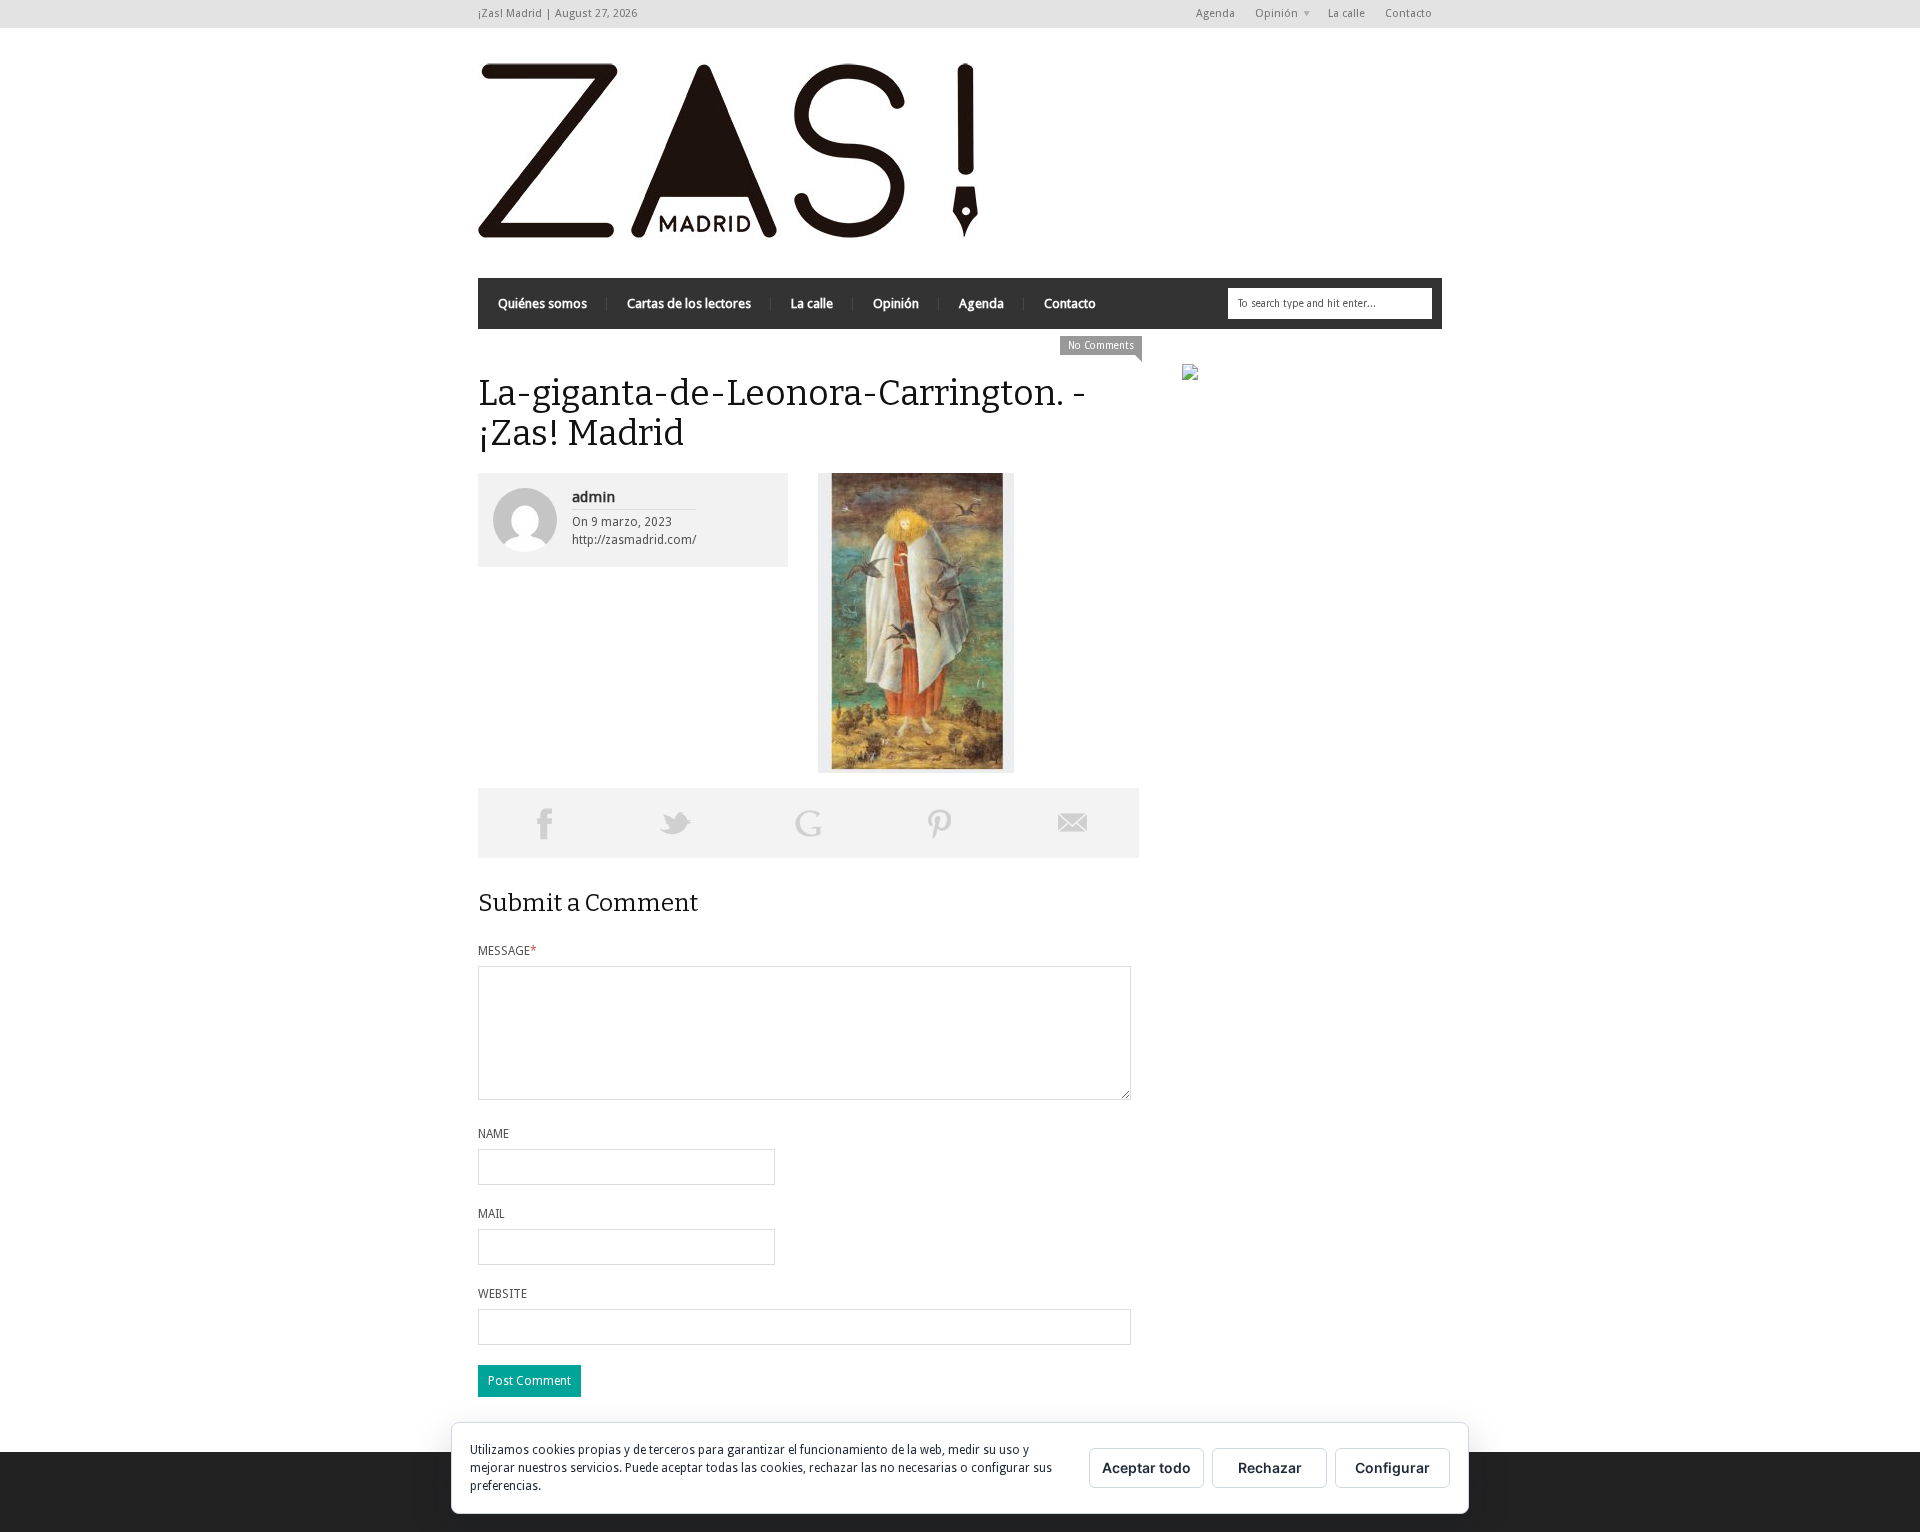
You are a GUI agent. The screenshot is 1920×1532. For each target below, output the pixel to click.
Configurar (1392, 1467)
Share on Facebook (544, 823)
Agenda (1215, 13)
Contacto (1408, 13)
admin (593, 497)
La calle (1346, 13)
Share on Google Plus (808, 823)
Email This (1073, 823)
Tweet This (676, 823)
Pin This (940, 823)
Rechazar (1270, 1467)
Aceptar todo (1146, 1467)
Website (502, 1294)
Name (493, 1134)
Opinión (1271, 14)
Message (507, 951)
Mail (491, 1214)
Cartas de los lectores (689, 303)
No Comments (1101, 345)
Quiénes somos (542, 303)
